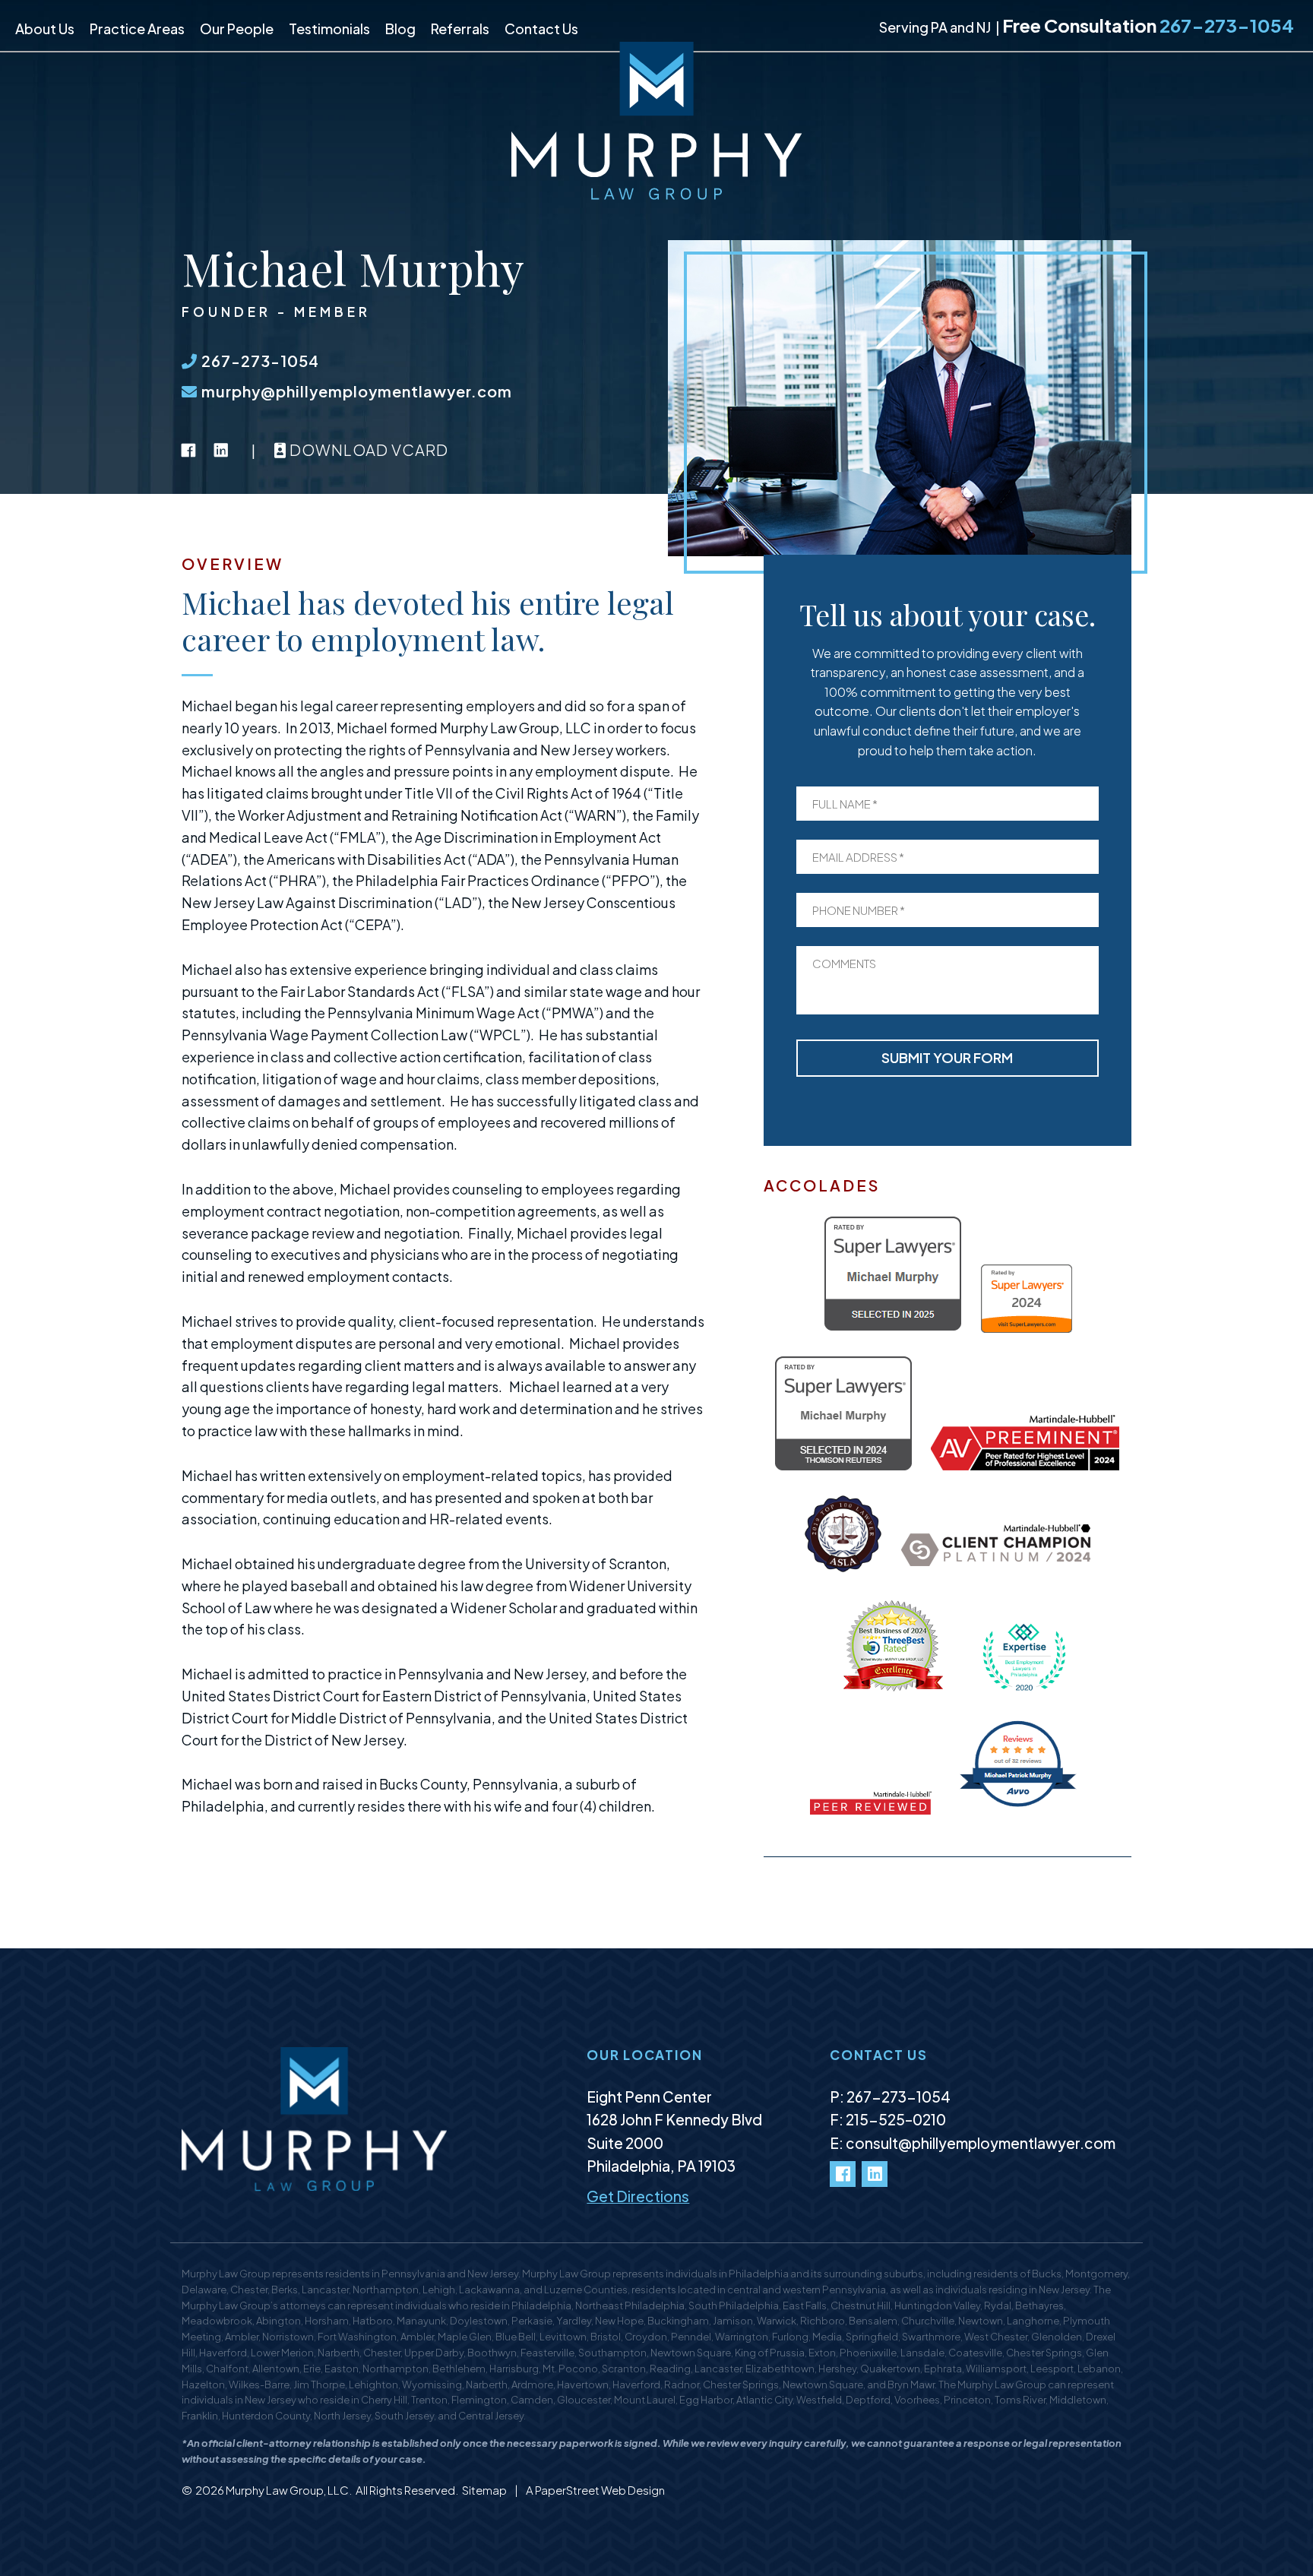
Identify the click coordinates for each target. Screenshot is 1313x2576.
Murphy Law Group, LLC (287, 2490)
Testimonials (329, 28)
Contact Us (541, 28)
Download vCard (367, 449)
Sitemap (485, 2490)
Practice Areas (137, 28)
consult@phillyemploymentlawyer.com (981, 2143)
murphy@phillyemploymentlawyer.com (355, 391)
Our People (237, 28)
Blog (400, 28)
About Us (45, 28)
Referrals (460, 28)
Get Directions (638, 2196)
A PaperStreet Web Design (595, 2490)
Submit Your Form (947, 1057)
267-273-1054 (1227, 25)
